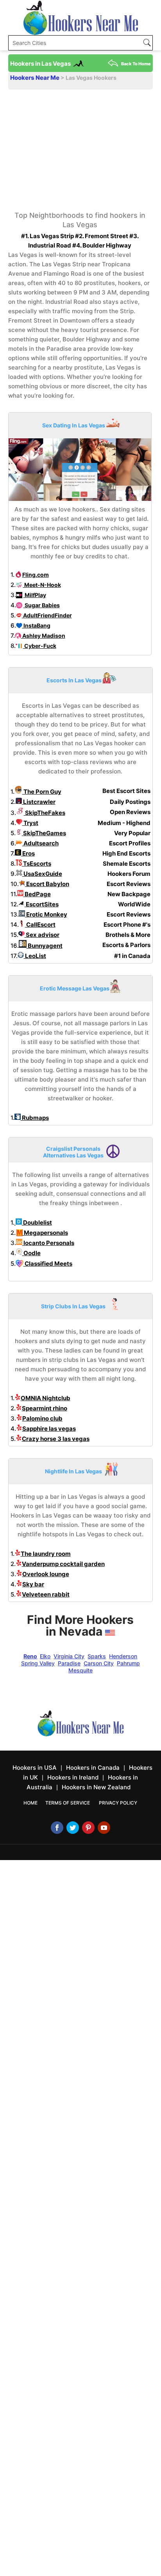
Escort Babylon (47, 884)
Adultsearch (40, 843)
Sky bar (33, 1584)
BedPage (37, 894)
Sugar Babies (42, 605)
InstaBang (36, 625)
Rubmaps (35, 1118)
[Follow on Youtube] (104, 1828)
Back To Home (136, 64)
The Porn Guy (42, 792)
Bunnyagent (45, 946)
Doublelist (37, 1223)
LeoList (35, 956)
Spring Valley (38, 1663)
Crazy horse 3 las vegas (56, 1439)
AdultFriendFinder (47, 615)
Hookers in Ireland (73, 1777)
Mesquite (80, 1670)
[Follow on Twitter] (73, 1828)
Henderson (123, 1656)
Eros (28, 853)
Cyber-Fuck (40, 646)
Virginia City (69, 1656)
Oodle (31, 1253)
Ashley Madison (43, 636)
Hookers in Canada (93, 1768)
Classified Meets (48, 1264)
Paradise (69, 1663)
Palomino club (42, 1418)
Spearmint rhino (45, 1408)
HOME (30, 1803)
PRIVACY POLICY (118, 1803)
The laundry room (46, 1554)
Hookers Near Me (35, 78)
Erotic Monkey (46, 914)
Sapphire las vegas (49, 1429)
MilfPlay (35, 595)
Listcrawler (39, 802)
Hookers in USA (35, 1768)
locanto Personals (48, 1243)
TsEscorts (37, 864)
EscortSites (42, 904)
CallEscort (40, 925)
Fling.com (36, 575)
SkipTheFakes (45, 813)
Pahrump (128, 1663)
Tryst (30, 823)
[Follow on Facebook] (57, 1828)
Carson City (99, 1663)
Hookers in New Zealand (96, 1787)
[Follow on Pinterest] (88, 1828)
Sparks (97, 1656)
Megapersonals (45, 1233)
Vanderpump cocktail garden (63, 1564)
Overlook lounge (46, 1574)
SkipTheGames (44, 833)
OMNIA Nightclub (46, 1398)
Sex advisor (42, 935)
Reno (30, 1656)
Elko (45, 1656)
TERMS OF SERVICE (68, 1803)
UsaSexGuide (42, 874)
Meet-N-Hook (42, 585)
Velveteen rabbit (46, 1594)
